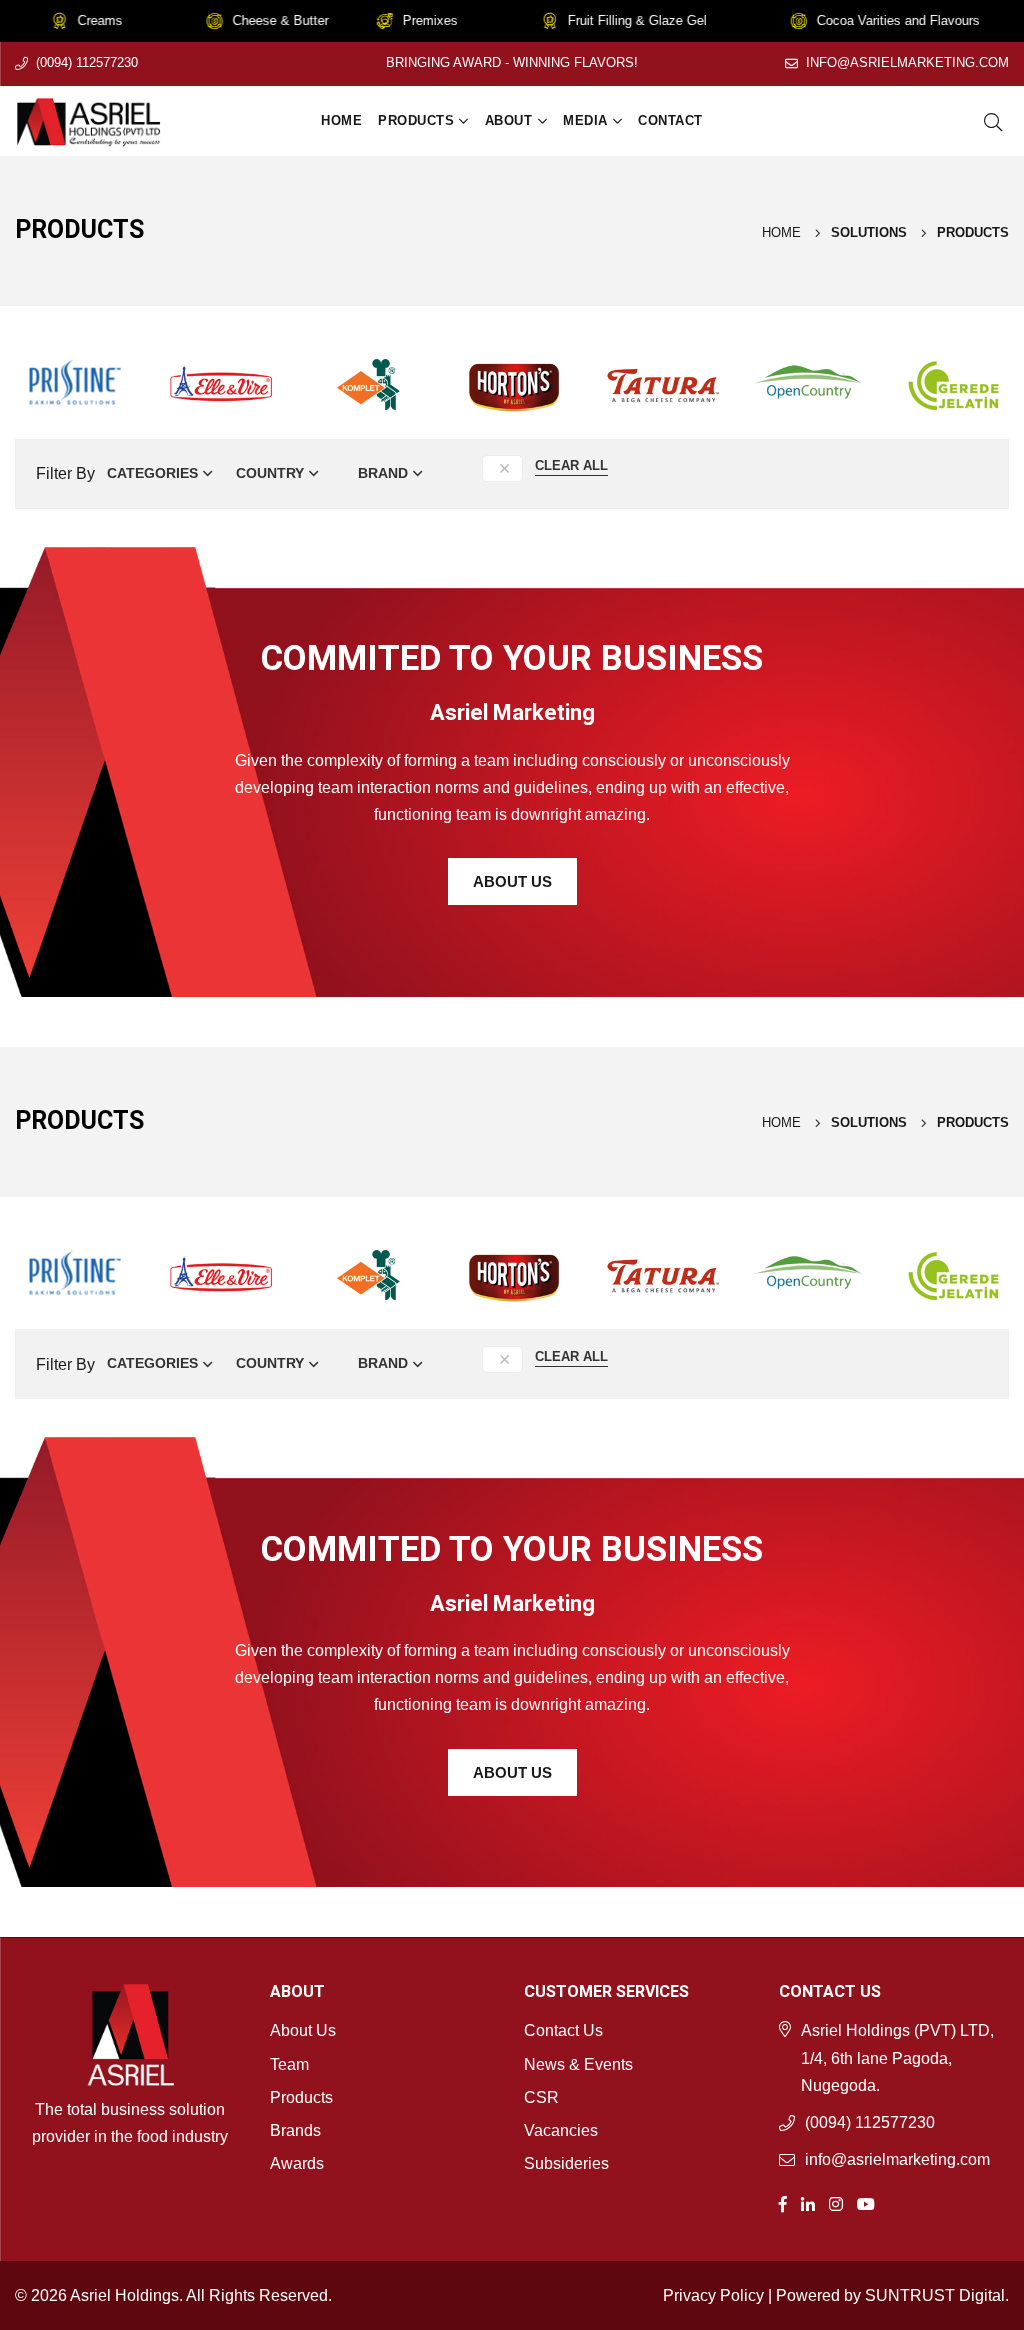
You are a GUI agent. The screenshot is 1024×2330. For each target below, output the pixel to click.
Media (585, 120)
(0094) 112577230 (87, 62)
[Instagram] (836, 2202)
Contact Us (563, 2030)
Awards (297, 2163)
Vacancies (561, 2130)
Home (341, 120)
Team (289, 2064)
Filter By (65, 473)
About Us (512, 881)
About (509, 120)
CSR (541, 2097)
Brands (295, 2130)
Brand (383, 473)
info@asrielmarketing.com (907, 62)
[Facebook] (783, 2202)
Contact (670, 120)
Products (416, 120)
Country (270, 473)
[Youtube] (866, 2202)
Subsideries (566, 2163)
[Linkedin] (808, 2202)
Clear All (571, 465)
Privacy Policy (713, 2295)
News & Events (578, 2064)
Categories (152, 473)
